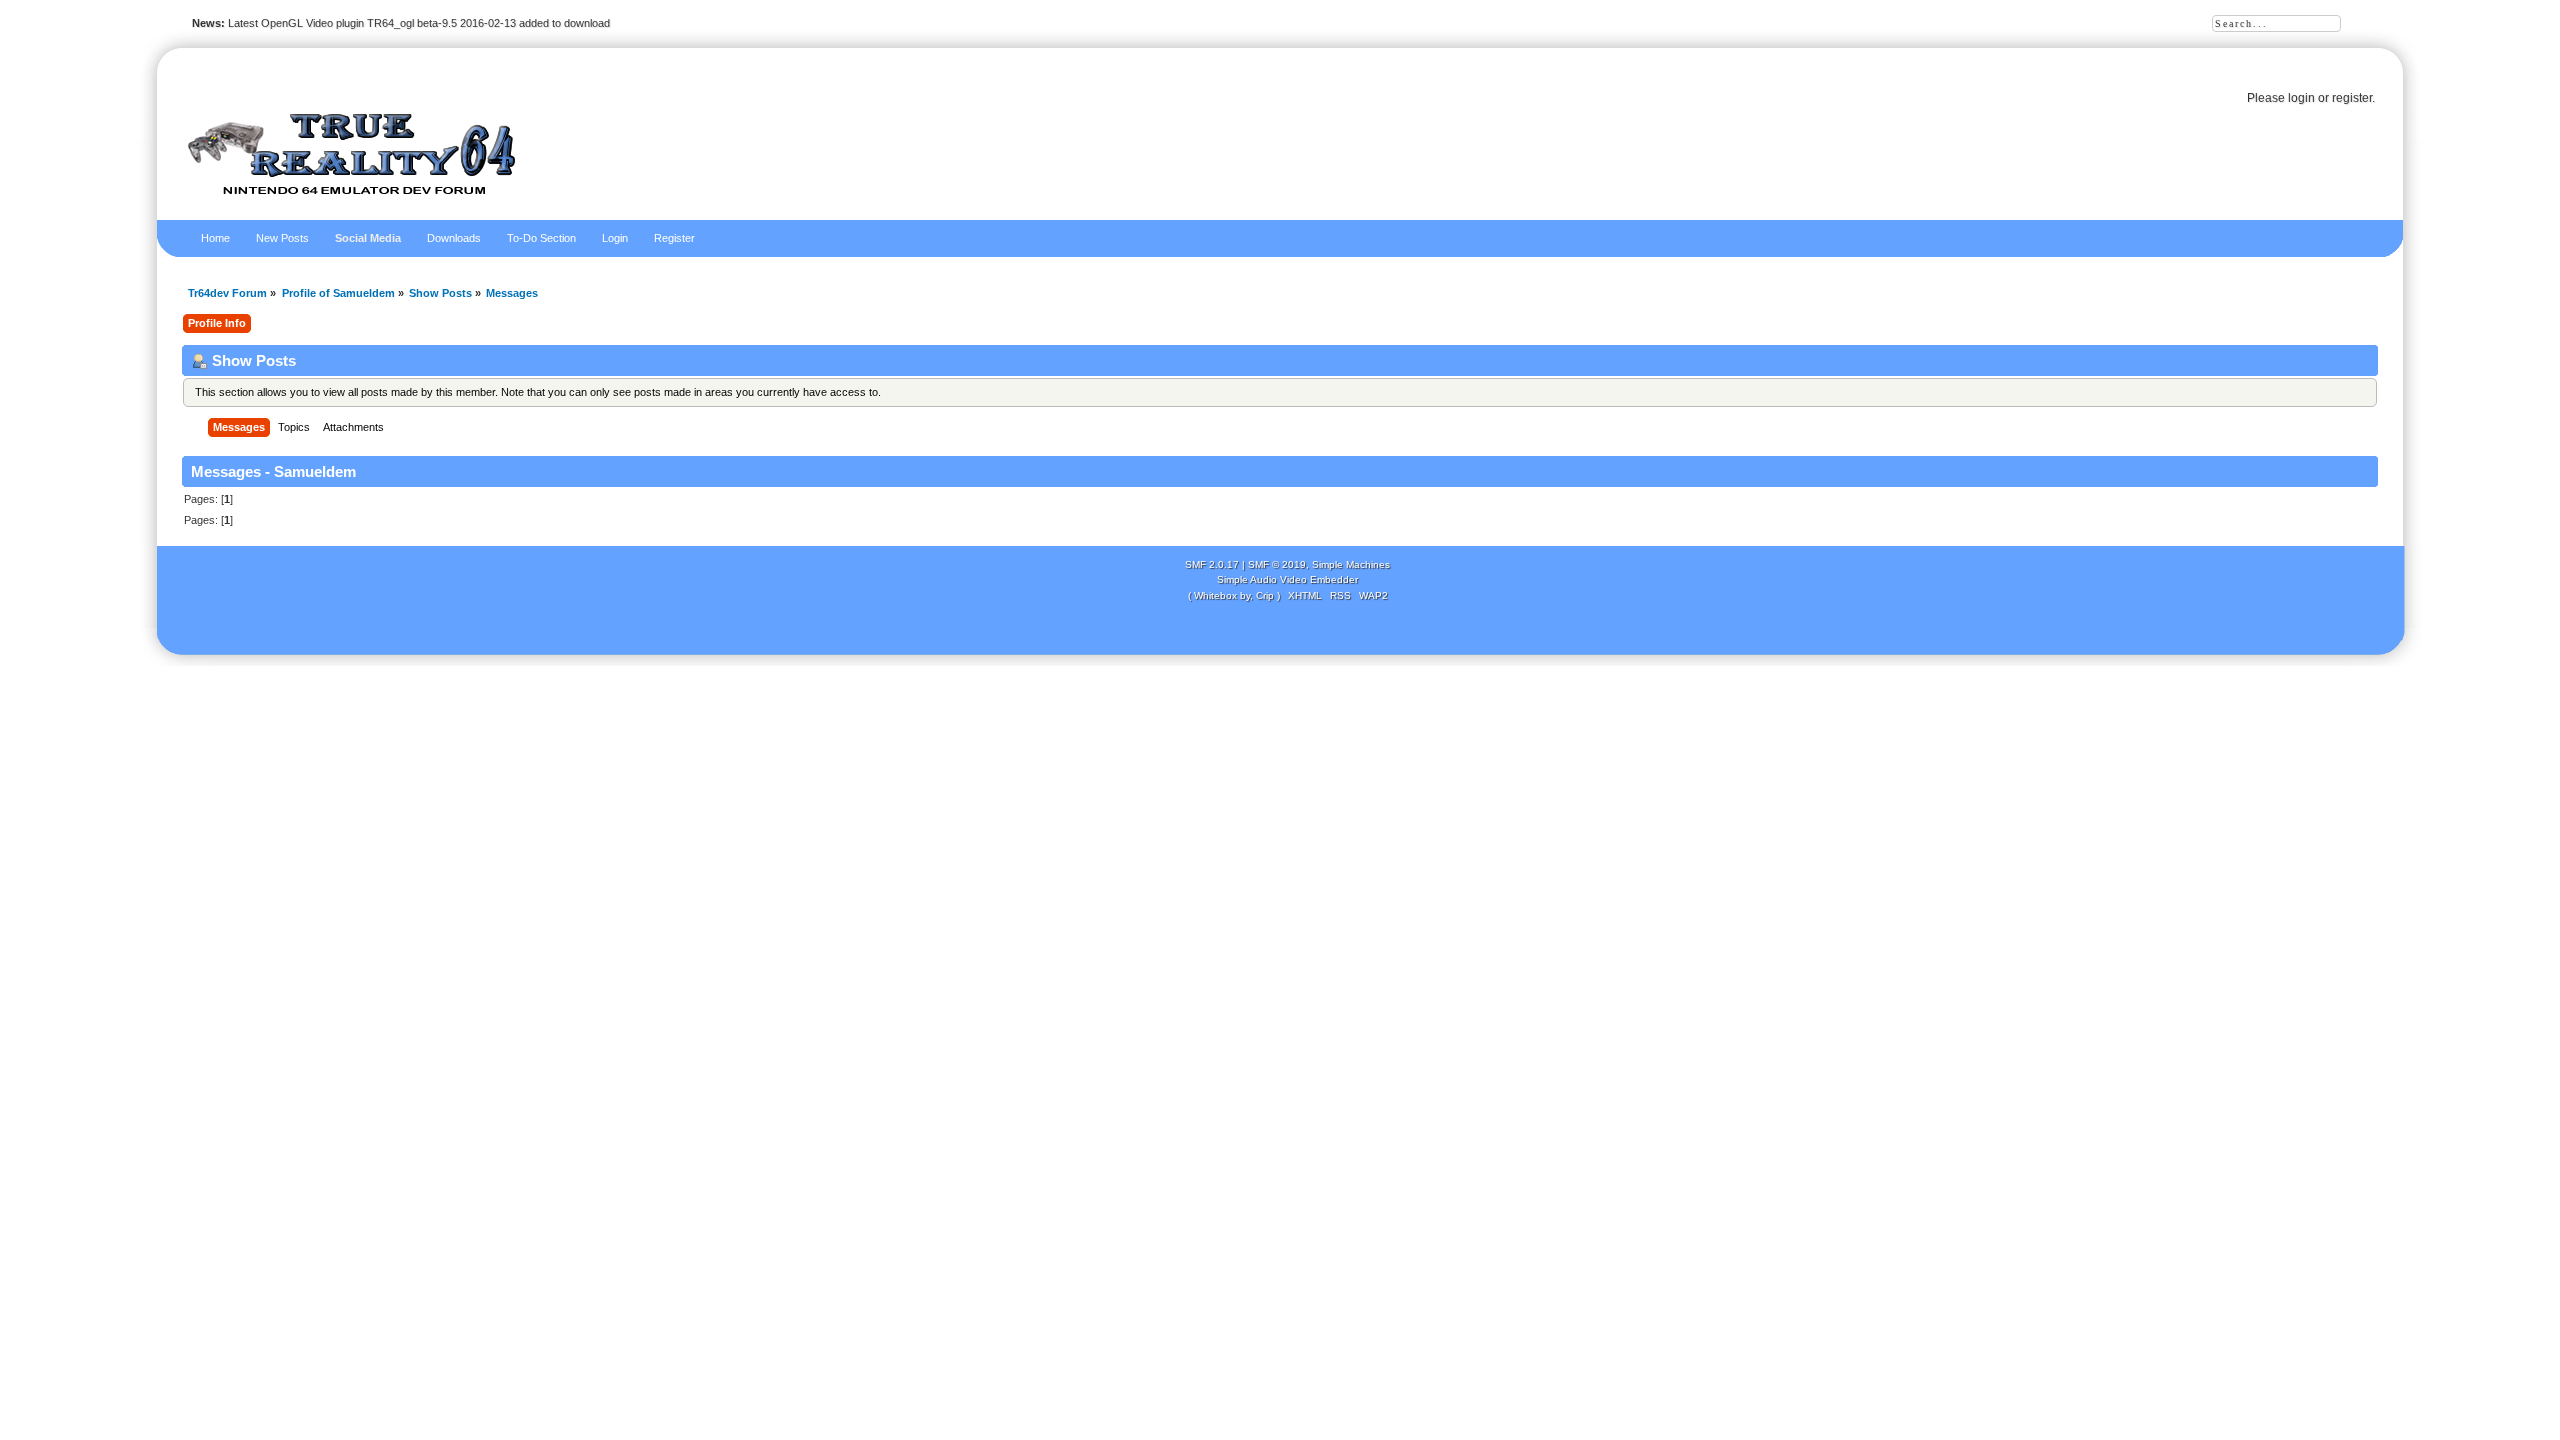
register (2352, 98)
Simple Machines (1351, 564)
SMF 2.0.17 (1212, 564)
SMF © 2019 (1277, 564)
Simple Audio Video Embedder (1287, 579)
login (2301, 98)
